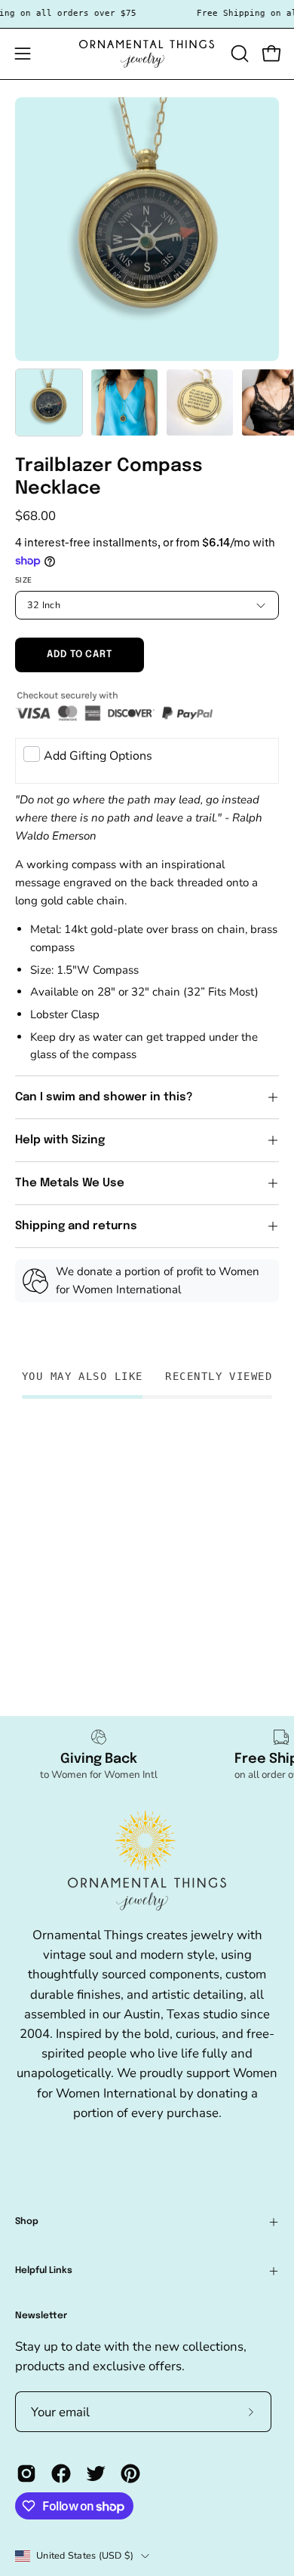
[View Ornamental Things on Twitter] (96, 2474)
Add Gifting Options (98, 756)
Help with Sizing (60, 1140)
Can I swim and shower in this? (106, 1097)
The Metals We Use (70, 1183)
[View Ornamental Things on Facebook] (61, 2474)
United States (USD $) (85, 2555)
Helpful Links (44, 2271)
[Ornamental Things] (147, 54)
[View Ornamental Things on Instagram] (26, 2474)
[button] (238, 54)
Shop (27, 2222)
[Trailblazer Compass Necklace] (49, 402)
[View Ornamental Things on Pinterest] (130, 2474)
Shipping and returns (76, 1226)
